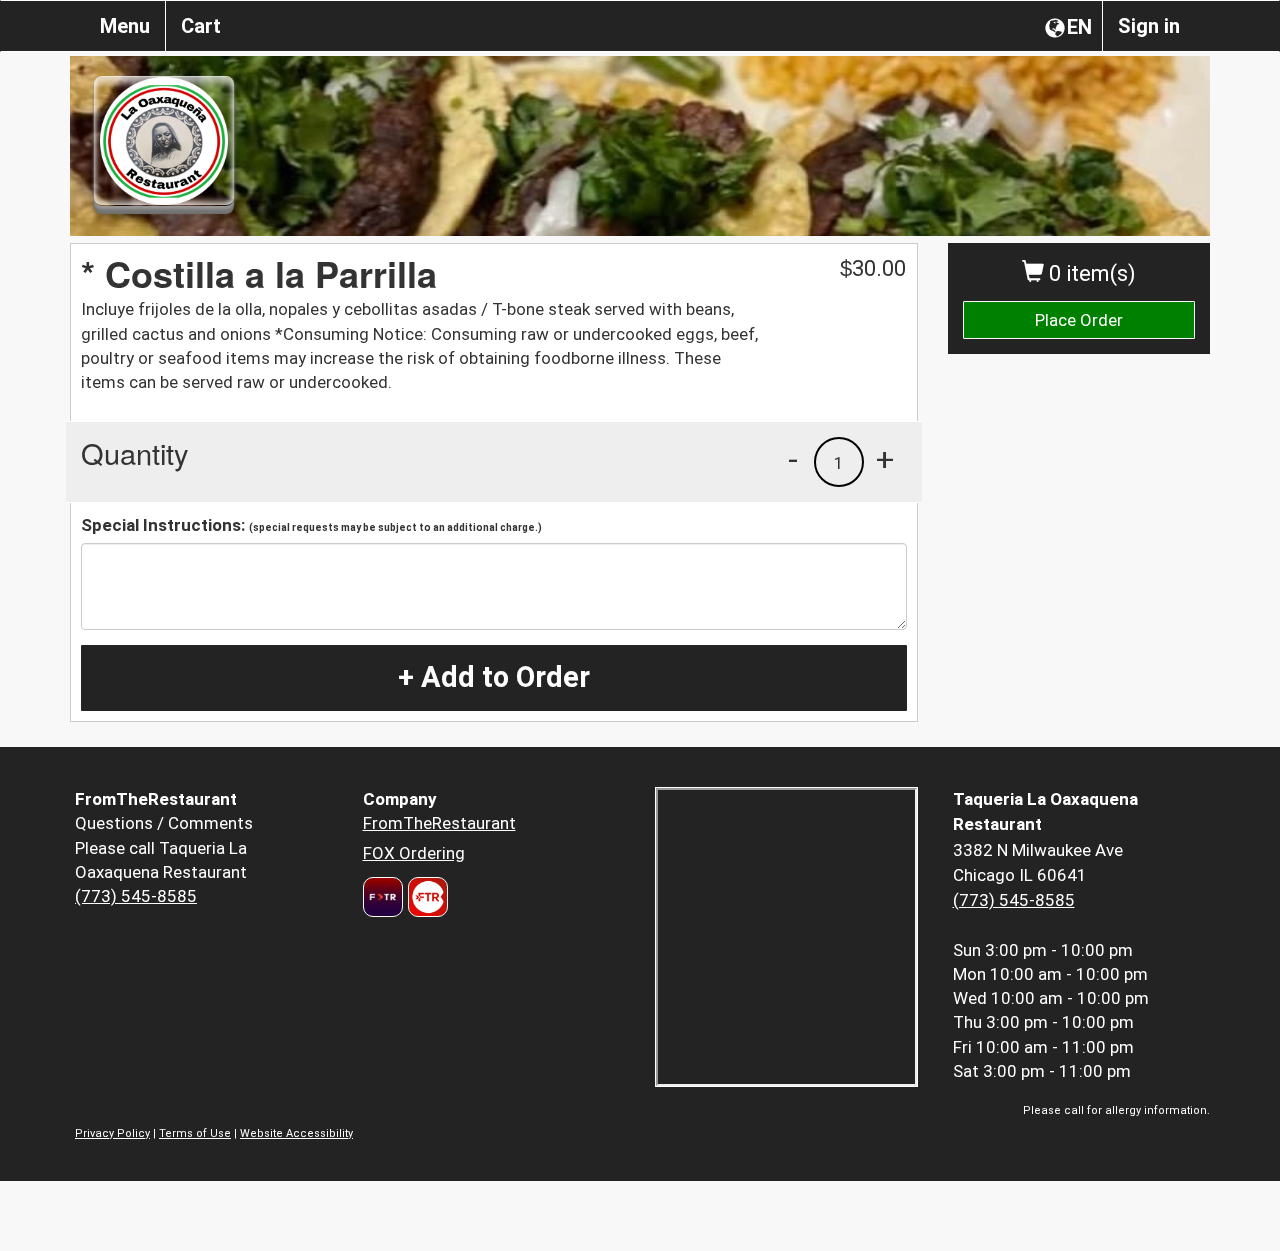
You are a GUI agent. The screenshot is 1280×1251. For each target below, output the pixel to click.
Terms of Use (195, 1133)
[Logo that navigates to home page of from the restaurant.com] (383, 897)
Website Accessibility (296, 1133)
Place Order (1079, 320)
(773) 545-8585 (136, 896)
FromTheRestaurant (439, 823)
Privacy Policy (112, 1133)
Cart (201, 26)
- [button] (793, 459)
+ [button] (885, 459)
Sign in (1149, 26)
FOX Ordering (414, 853)
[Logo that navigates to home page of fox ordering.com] (425, 897)
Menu (125, 26)
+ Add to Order (494, 677)
